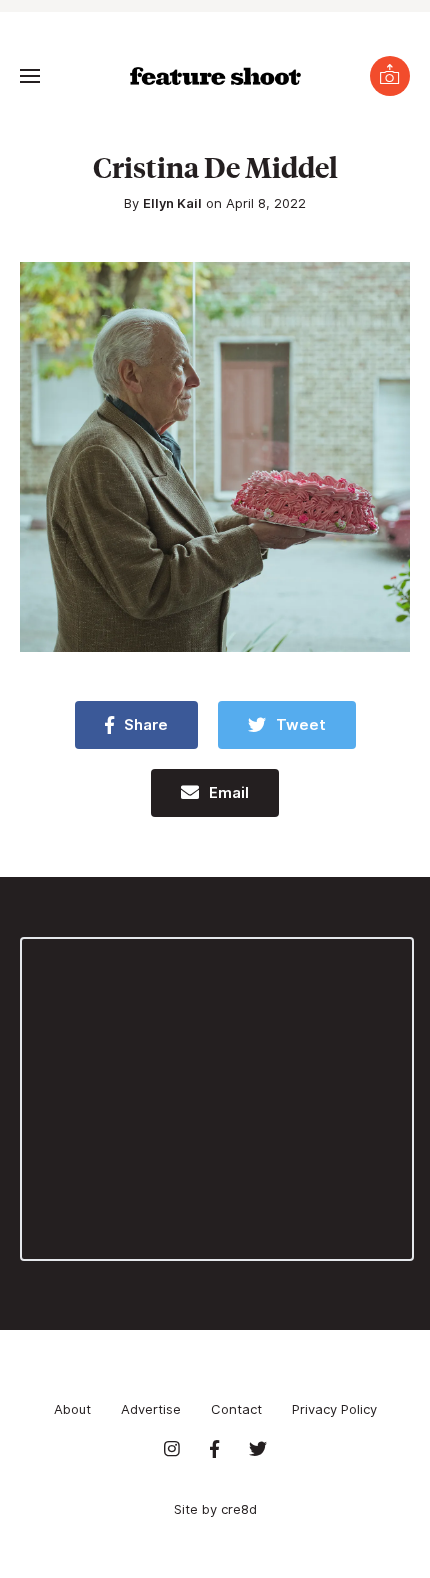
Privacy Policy (334, 1409)
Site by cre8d (215, 1509)
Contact (236, 1409)
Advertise (151, 1409)
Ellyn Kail (172, 203)
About (72, 1409)
